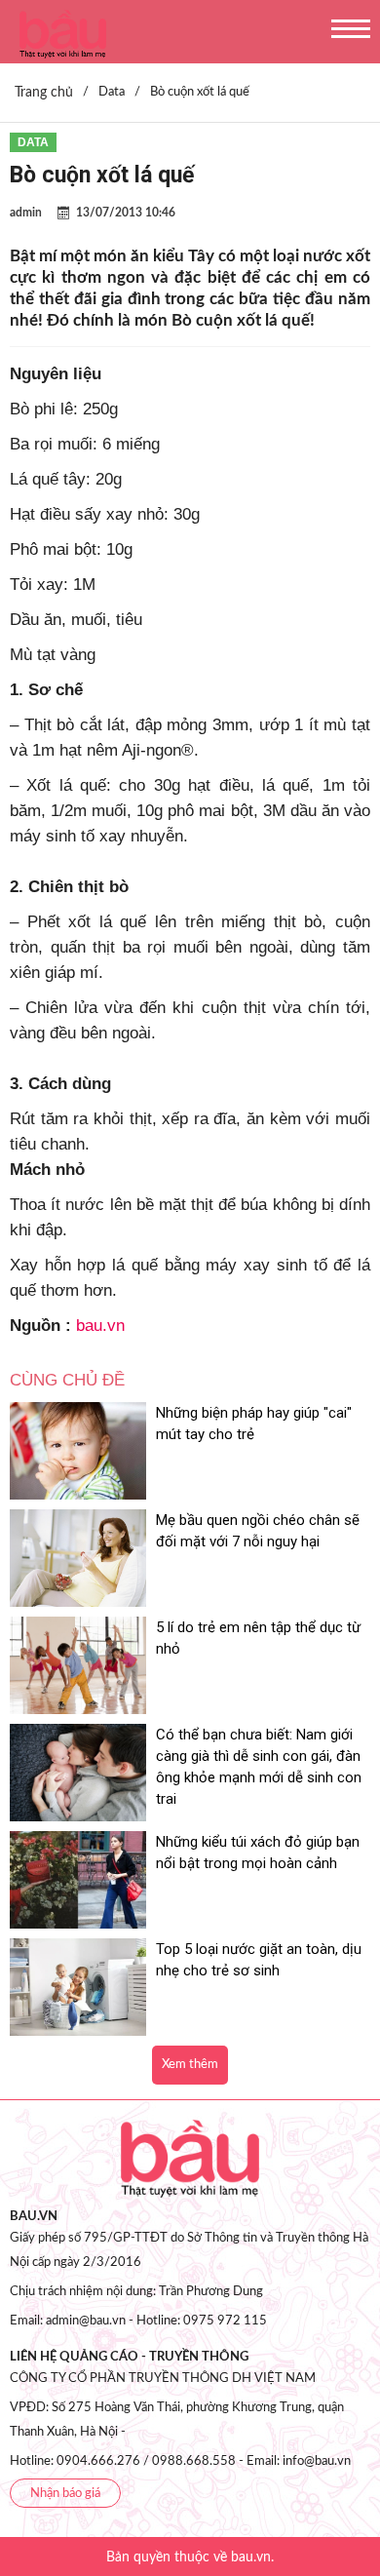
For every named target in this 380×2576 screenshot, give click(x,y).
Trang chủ (44, 93)
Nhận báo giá (65, 2494)
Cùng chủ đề (67, 1380)
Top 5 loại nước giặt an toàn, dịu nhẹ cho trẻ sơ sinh (259, 1960)
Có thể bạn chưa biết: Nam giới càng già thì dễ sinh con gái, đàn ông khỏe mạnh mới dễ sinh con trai (259, 1767)
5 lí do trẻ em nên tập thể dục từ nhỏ (258, 1638)
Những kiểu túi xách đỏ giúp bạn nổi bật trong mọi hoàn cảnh (258, 1853)
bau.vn (100, 1326)
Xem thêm (190, 2065)
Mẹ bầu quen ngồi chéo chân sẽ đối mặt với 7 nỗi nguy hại (258, 1531)
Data (33, 142)
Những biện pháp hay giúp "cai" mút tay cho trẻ (254, 1424)
